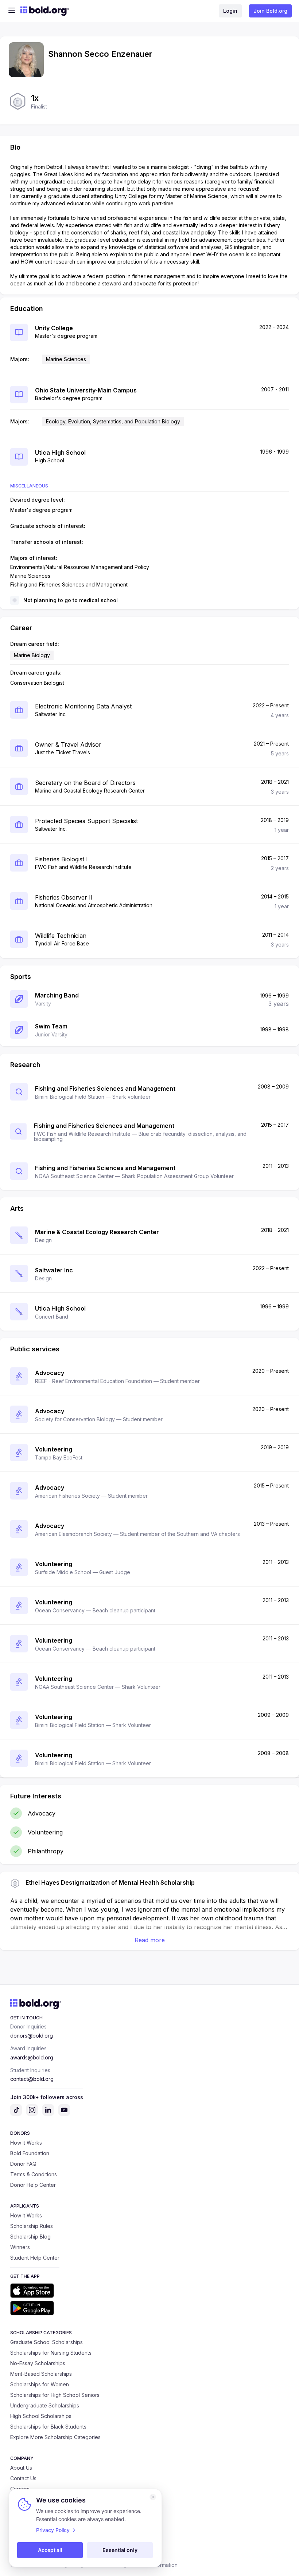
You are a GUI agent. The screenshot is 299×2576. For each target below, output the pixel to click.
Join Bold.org (270, 11)
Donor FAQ (23, 2164)
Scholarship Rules (32, 2226)
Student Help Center (35, 2258)
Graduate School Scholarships (46, 2342)
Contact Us (23, 2478)
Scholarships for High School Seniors (55, 2395)
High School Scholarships (41, 2416)
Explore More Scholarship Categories (55, 2437)
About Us (21, 2468)
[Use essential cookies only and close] (153, 2497)
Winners (20, 2247)
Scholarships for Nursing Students (51, 2353)
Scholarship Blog (30, 2237)
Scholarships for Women (40, 2384)
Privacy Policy (53, 2530)
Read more (150, 1940)
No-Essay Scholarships (38, 2363)
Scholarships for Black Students (48, 2427)
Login (230, 11)
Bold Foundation (30, 2153)
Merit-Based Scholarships (41, 2374)
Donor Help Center (33, 2185)
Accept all (50, 2550)
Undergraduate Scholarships (45, 2405)
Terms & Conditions (34, 2174)
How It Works (26, 2143)
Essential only (120, 2550)
